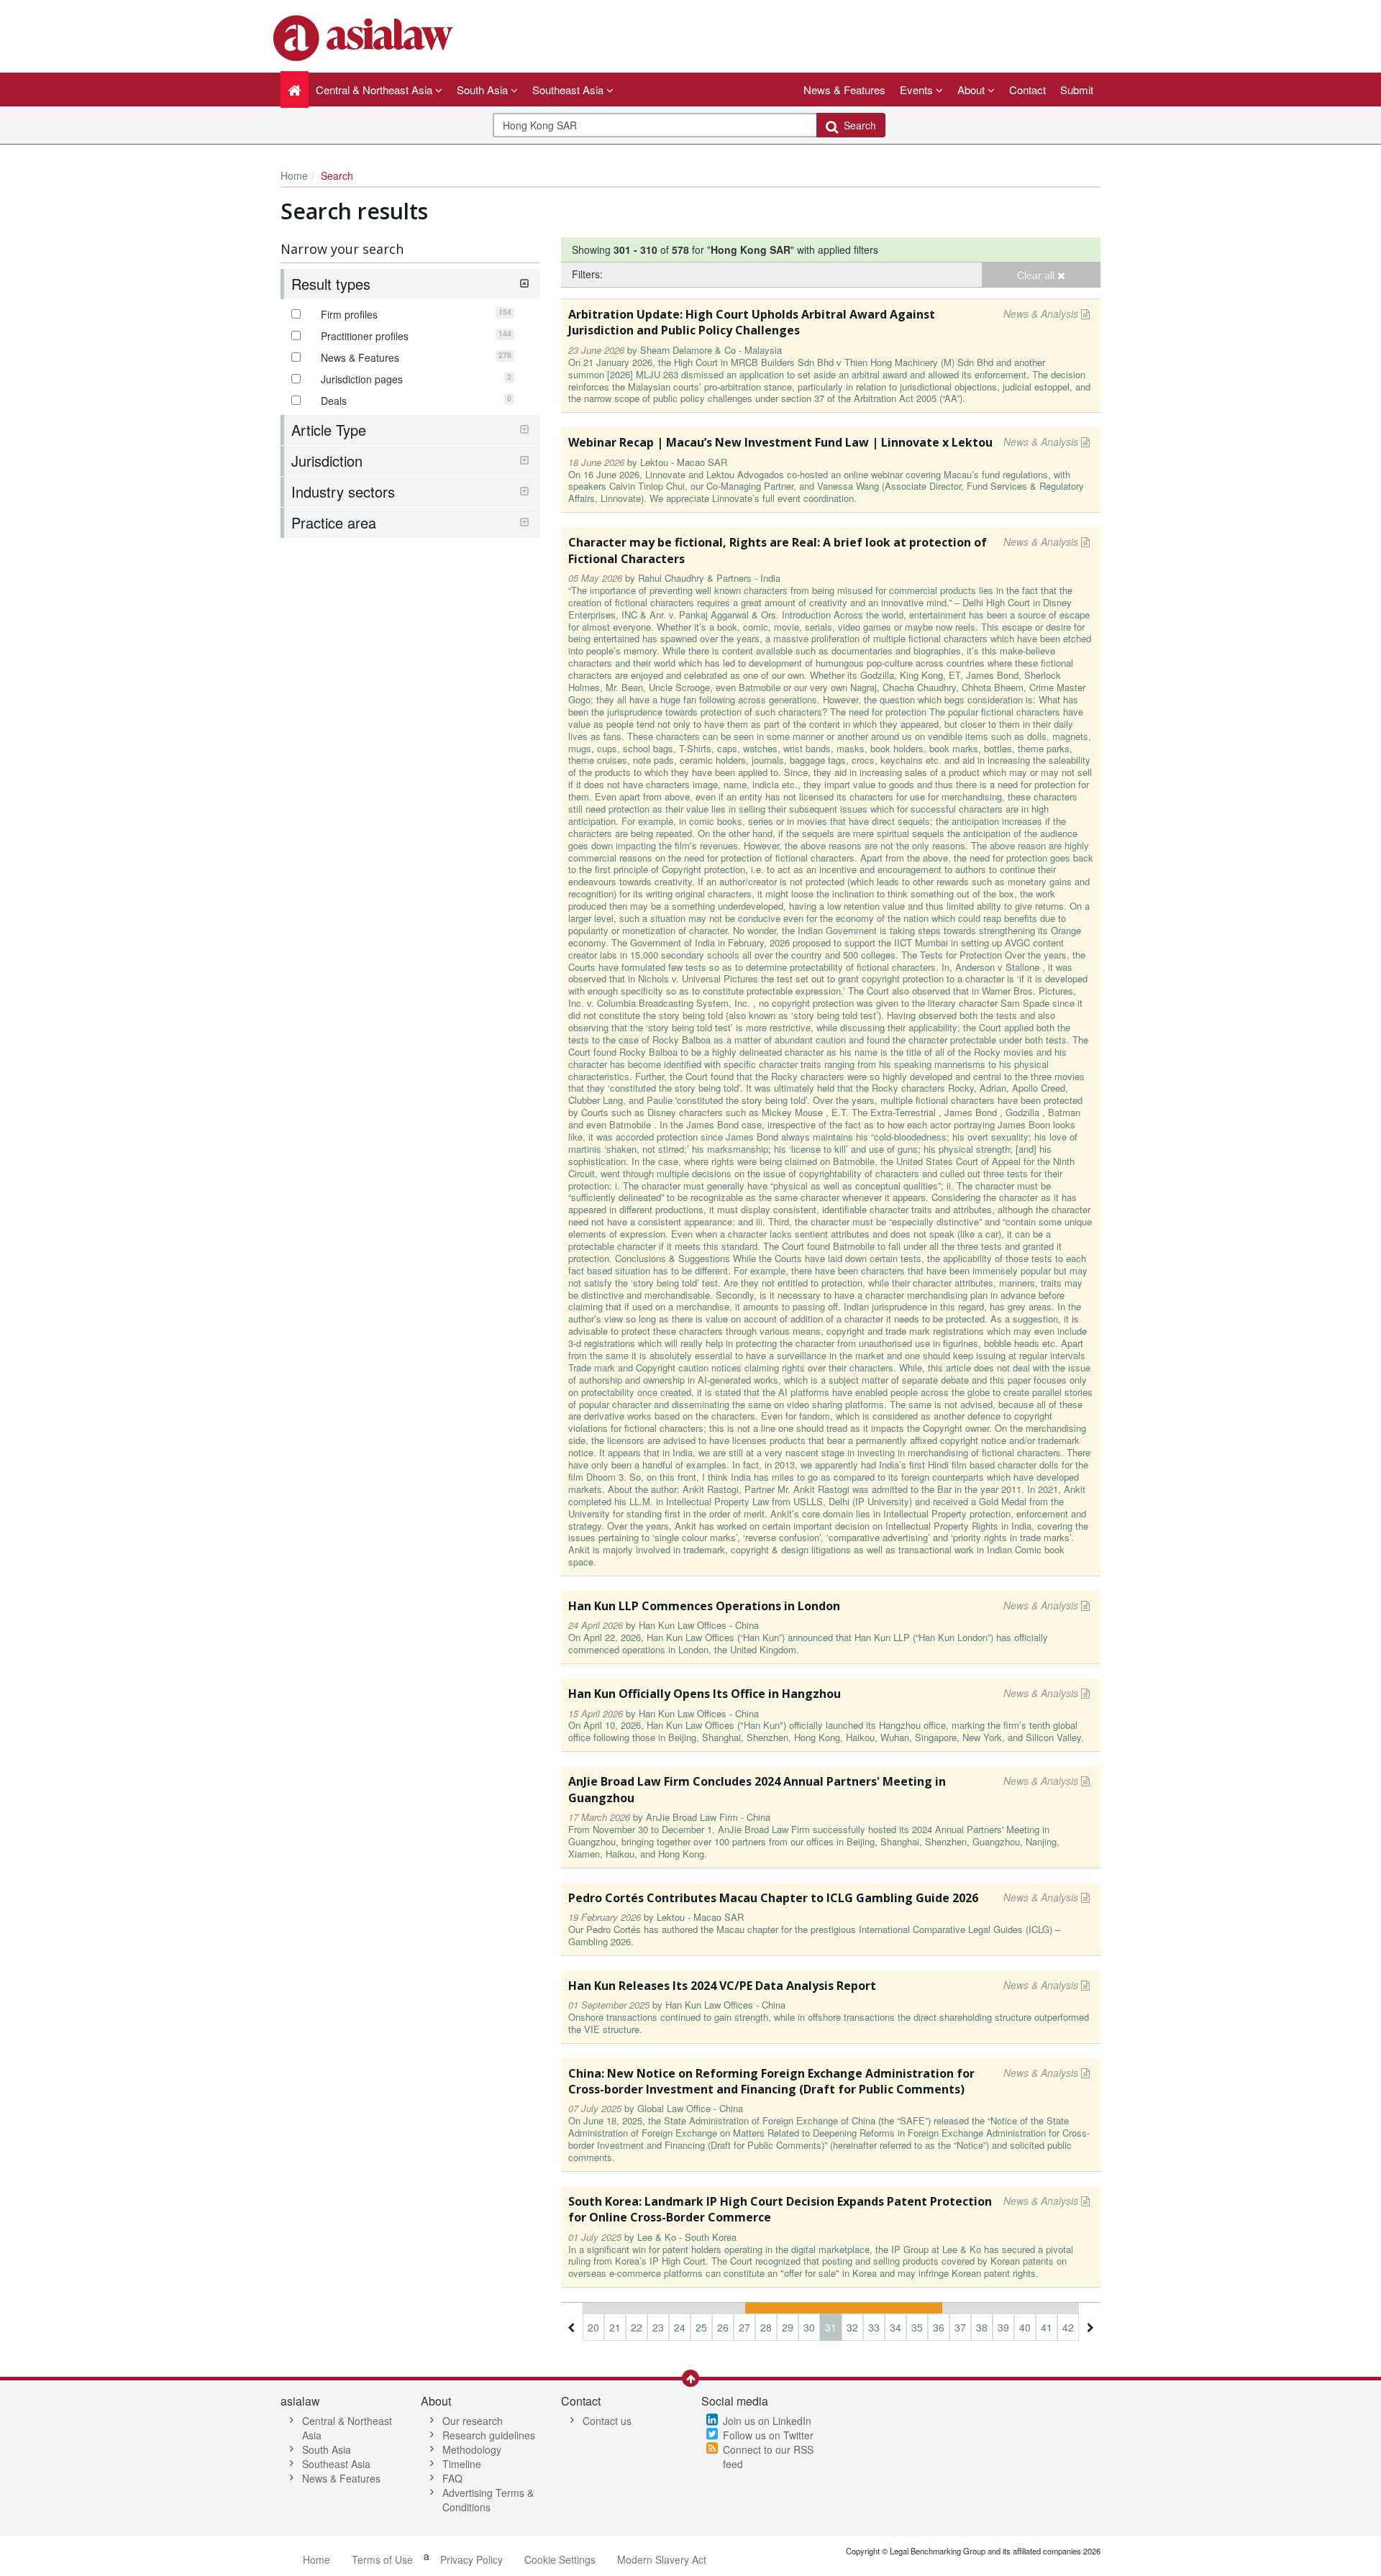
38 (982, 2327)
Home (294, 175)
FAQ (452, 2478)
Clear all (1037, 275)
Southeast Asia (336, 2464)
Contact (1027, 90)
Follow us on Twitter (768, 2435)
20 (593, 2327)
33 (874, 2327)
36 (939, 2327)
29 (788, 2327)
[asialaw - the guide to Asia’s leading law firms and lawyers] (365, 37)
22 (637, 2327)
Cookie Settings (560, 2559)
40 (1025, 2327)
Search (857, 125)
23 (658, 2327)
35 (917, 2327)
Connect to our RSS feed (768, 2457)
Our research (473, 2421)
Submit (1077, 90)
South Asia (327, 2449)
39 (1003, 2327)
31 (831, 2327)
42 (1068, 2327)
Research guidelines (489, 2435)
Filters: (587, 274)
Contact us (607, 2421)
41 (1047, 2327)
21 (615, 2327)
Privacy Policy (471, 2559)
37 (960, 2327)
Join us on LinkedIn (767, 2421)
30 (809, 2327)
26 (723, 2327)
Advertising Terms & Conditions (488, 2500)
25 (701, 2327)
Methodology (472, 2449)
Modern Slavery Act (662, 2559)
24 (680, 2327)
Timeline (462, 2464)
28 (766, 2327)
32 (852, 2327)
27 (744, 2327)
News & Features (844, 90)
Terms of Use (382, 2559)
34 (895, 2327)
